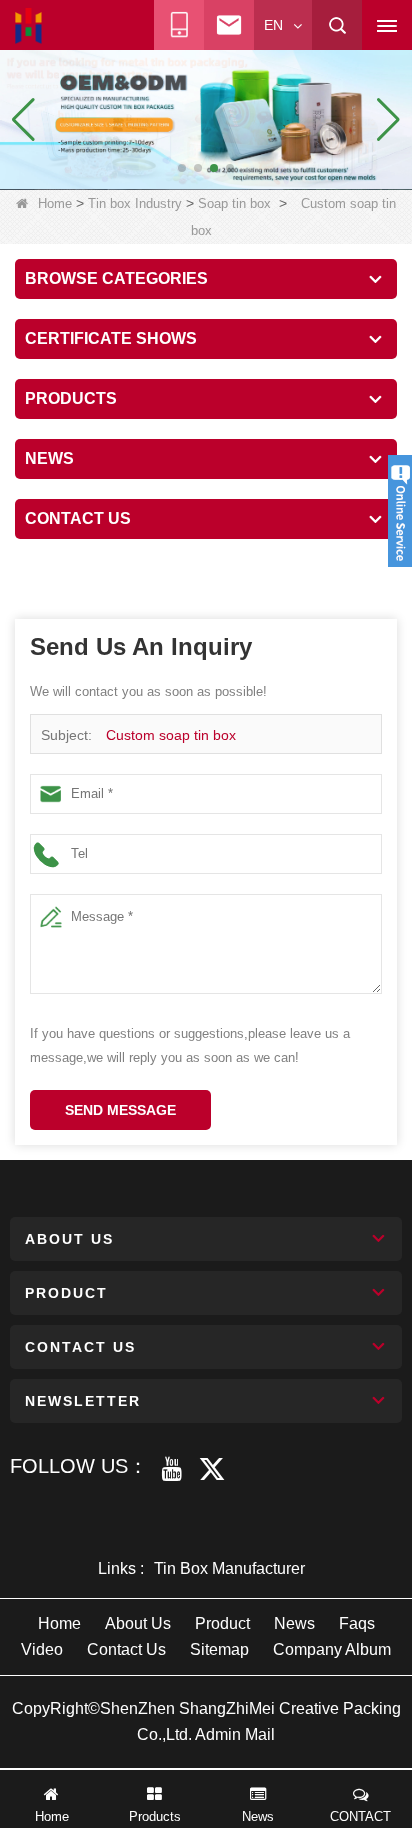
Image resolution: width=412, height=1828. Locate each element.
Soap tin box (234, 203)
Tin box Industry (135, 203)
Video (42, 1649)
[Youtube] (172, 1469)
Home (55, 203)
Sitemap (219, 1649)
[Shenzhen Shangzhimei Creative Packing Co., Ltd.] (28, 26)
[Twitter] (212, 1469)
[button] (182, 168)
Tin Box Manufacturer (229, 1568)
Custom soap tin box (171, 735)
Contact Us (126, 1649)
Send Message (120, 1110)
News (294, 1623)
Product (222, 1623)
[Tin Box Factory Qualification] (206, 118)
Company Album (332, 1649)
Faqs (357, 1623)
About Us (138, 1623)
